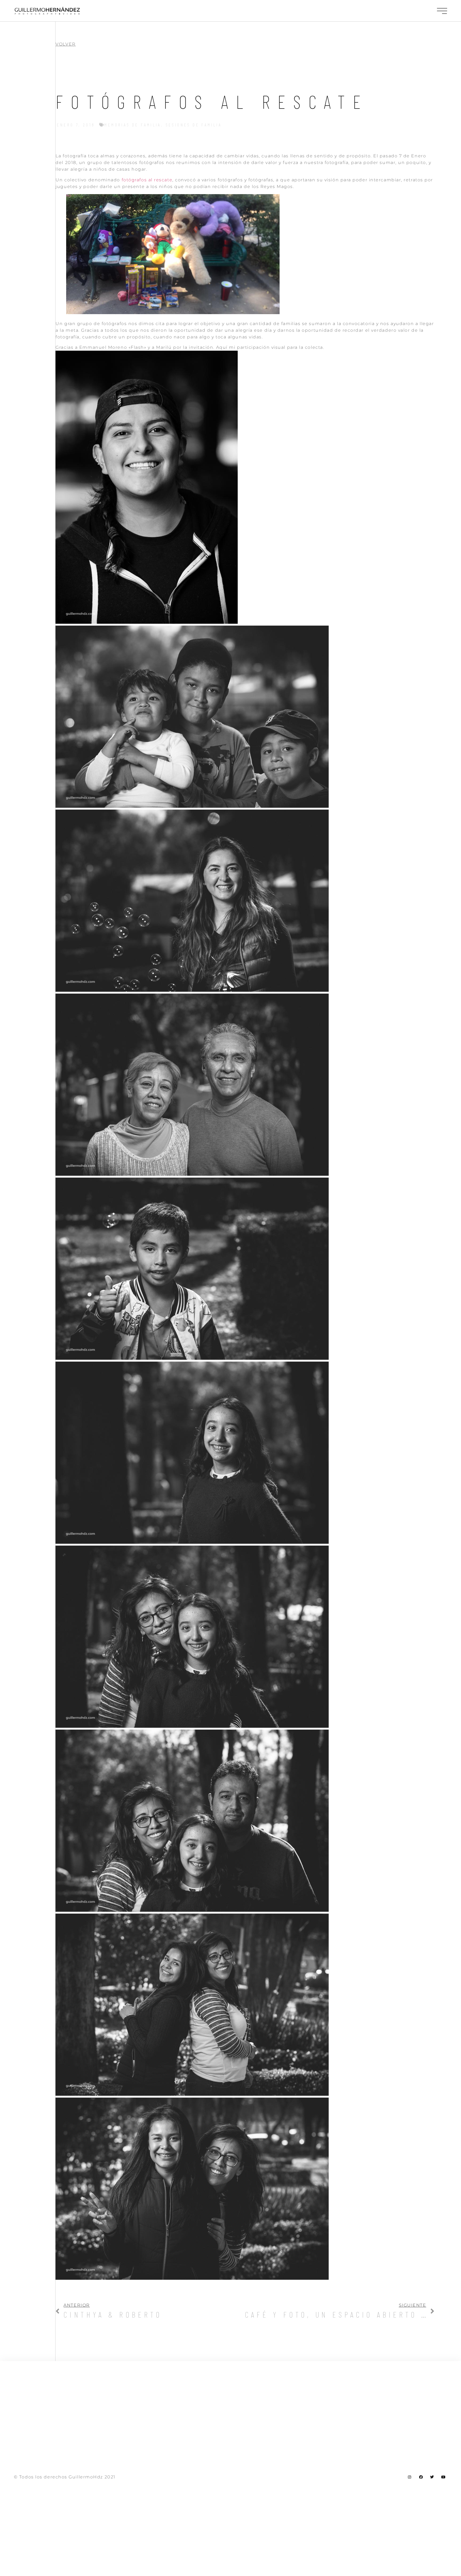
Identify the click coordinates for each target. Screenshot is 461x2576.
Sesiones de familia (194, 125)
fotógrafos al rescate (147, 180)
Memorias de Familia (133, 125)
